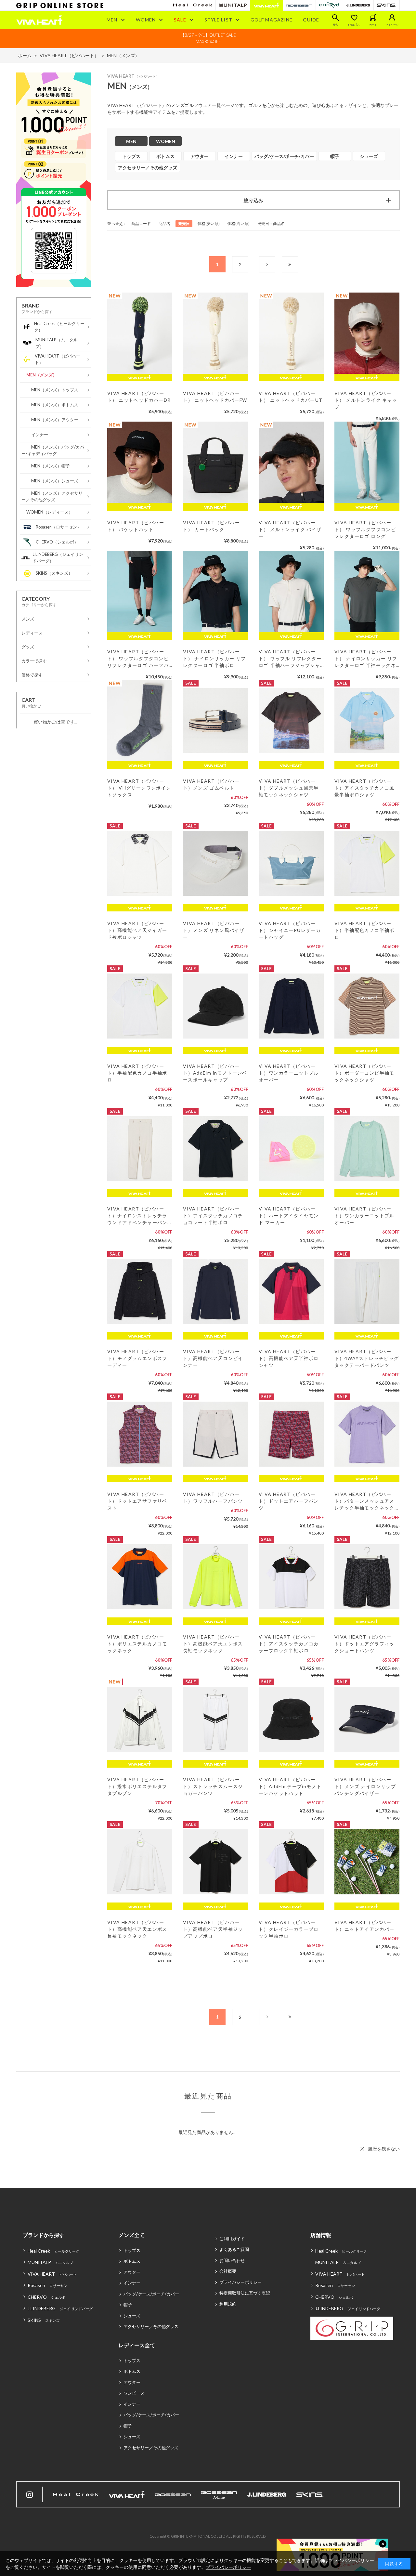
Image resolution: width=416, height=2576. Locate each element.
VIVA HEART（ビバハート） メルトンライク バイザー (290, 529)
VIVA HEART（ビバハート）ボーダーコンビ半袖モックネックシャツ (364, 1073)
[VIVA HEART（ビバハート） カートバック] (215, 462)
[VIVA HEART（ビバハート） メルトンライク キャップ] (367, 333)
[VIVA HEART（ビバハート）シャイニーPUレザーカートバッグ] (291, 863)
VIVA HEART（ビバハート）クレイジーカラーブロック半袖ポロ (289, 1929)
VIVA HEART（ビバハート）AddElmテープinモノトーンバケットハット (290, 1786)
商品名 (164, 223)
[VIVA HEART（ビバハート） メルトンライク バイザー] (291, 462)
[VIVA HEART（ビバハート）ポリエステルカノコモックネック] (140, 1577)
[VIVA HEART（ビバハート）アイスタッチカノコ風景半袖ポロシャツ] (367, 721)
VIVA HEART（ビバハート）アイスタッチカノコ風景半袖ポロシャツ (364, 788)
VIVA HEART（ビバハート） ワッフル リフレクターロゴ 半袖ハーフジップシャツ (290, 659)
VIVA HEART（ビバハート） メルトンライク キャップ (366, 400)
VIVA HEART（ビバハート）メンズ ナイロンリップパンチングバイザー (365, 1786)
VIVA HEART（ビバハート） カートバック (211, 526)
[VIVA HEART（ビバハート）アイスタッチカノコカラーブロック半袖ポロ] (291, 1577)
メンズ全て (132, 2235)
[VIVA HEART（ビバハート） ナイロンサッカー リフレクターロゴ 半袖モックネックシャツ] (367, 592)
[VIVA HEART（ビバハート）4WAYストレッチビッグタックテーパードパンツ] (367, 1291)
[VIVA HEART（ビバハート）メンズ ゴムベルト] (215, 721)
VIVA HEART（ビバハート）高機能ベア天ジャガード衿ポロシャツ (137, 930)
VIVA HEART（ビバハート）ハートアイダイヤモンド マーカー (289, 1216)
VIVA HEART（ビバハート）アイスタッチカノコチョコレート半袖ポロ (213, 1216)
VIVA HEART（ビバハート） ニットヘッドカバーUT (291, 397)
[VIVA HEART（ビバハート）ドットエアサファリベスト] (140, 1434)
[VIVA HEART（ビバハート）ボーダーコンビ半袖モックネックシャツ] (367, 1006)
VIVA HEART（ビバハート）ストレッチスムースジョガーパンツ (213, 1786)
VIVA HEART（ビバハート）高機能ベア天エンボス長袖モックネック (213, 1644)
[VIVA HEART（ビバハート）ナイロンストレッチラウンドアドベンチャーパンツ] (140, 1149)
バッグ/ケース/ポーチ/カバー (151, 2294)
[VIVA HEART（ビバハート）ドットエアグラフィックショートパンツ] (367, 1577)
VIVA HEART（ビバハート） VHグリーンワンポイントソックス (139, 788)
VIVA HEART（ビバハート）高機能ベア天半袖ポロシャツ (289, 1358)
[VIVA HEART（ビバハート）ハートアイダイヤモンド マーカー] (291, 1149)
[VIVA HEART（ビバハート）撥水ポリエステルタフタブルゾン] (140, 1719)
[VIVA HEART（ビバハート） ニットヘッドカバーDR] (140, 333)
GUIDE (311, 20)
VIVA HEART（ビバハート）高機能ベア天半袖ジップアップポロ (213, 1929)
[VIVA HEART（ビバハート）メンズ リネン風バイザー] (215, 863)
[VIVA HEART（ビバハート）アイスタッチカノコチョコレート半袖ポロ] (215, 1149)
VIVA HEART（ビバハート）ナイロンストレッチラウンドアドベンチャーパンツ (137, 1216)
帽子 (128, 2305)
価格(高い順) (239, 223)
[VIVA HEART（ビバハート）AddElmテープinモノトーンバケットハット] (291, 1719)
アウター (132, 2272)
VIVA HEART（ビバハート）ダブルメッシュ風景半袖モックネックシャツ (289, 788)
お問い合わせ (232, 2260)
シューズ (132, 2316)
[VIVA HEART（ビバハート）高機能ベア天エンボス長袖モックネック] (215, 1577)
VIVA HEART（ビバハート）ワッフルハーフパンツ (213, 1497)
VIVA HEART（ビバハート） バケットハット (136, 526)
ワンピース (134, 2393)
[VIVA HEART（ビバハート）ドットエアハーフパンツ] (291, 1434)
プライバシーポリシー (240, 2282)
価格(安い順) (209, 223)
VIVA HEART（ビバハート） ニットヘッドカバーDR (139, 397)
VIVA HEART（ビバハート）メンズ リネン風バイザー (214, 930)
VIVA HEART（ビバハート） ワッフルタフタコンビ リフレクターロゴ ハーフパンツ (138, 659)
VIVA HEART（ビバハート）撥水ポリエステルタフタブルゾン (137, 1786)
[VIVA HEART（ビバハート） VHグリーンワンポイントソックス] (140, 721)
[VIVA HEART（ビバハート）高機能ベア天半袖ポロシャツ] (291, 1291)
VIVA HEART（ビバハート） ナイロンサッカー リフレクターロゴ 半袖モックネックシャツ (366, 659)
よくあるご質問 (234, 2249)
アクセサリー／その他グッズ (151, 2326)
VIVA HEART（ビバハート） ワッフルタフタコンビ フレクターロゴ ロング (365, 529)
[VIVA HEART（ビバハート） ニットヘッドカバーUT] (291, 333)
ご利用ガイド (232, 2239)
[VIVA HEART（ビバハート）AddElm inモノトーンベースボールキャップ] (215, 1006)
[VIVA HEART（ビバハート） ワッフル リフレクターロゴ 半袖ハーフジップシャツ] (291, 592)
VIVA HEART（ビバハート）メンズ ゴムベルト (211, 784)
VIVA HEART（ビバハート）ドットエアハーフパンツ (289, 1501)
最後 (298, 264)
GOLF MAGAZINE (272, 20)
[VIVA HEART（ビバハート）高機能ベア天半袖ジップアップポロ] (215, 1862)
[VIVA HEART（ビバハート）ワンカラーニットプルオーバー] (291, 1006)
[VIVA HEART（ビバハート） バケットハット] (140, 462)
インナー (132, 2283)
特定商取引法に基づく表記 (245, 2293)
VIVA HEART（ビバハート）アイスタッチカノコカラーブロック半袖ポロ (289, 1644)
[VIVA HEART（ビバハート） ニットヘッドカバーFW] (215, 333)
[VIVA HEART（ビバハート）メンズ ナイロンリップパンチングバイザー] (367, 1719)
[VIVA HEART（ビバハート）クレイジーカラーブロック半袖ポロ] (291, 1862)
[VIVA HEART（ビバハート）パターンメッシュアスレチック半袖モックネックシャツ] (367, 1434)
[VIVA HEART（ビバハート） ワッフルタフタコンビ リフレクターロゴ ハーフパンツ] (140, 592)
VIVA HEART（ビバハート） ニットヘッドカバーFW (215, 397)
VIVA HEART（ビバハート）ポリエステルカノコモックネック (137, 1644)
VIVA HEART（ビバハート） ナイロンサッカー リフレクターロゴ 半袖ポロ (214, 658)
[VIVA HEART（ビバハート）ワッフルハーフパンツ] (215, 1434)
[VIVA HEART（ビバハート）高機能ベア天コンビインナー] (215, 1291)
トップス (132, 2250)
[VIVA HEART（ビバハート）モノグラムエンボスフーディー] (140, 1291)
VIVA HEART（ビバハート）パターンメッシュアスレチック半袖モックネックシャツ (364, 1501)
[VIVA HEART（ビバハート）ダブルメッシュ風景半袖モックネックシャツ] (291, 721)
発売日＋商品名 (271, 223)
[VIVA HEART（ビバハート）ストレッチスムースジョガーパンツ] (215, 1719)
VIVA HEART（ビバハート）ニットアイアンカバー (364, 1926)
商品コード (141, 223)
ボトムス (132, 2261)
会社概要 (228, 2271)
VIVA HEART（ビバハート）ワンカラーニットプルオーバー (289, 1073)
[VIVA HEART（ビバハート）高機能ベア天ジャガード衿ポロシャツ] (140, 863)
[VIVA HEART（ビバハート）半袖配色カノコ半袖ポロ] (367, 863)
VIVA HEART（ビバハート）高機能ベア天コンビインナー (213, 1358)
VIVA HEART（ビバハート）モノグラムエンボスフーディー (137, 1358)
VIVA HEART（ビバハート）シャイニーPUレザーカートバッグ (290, 930)
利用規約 (228, 2304)
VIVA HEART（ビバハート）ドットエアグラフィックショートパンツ (364, 1644)
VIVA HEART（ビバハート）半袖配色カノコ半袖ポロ (364, 930)
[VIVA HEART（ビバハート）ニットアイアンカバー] (367, 1862)
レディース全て (137, 2345)
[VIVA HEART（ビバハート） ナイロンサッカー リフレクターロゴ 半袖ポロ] (215, 592)
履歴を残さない (384, 2149)
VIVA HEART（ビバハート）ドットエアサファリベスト (137, 1501)
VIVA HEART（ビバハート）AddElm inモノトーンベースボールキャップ (215, 1073)
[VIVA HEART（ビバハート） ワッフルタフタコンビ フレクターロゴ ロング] (367, 462)
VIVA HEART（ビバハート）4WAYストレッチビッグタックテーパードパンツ (367, 1358)
